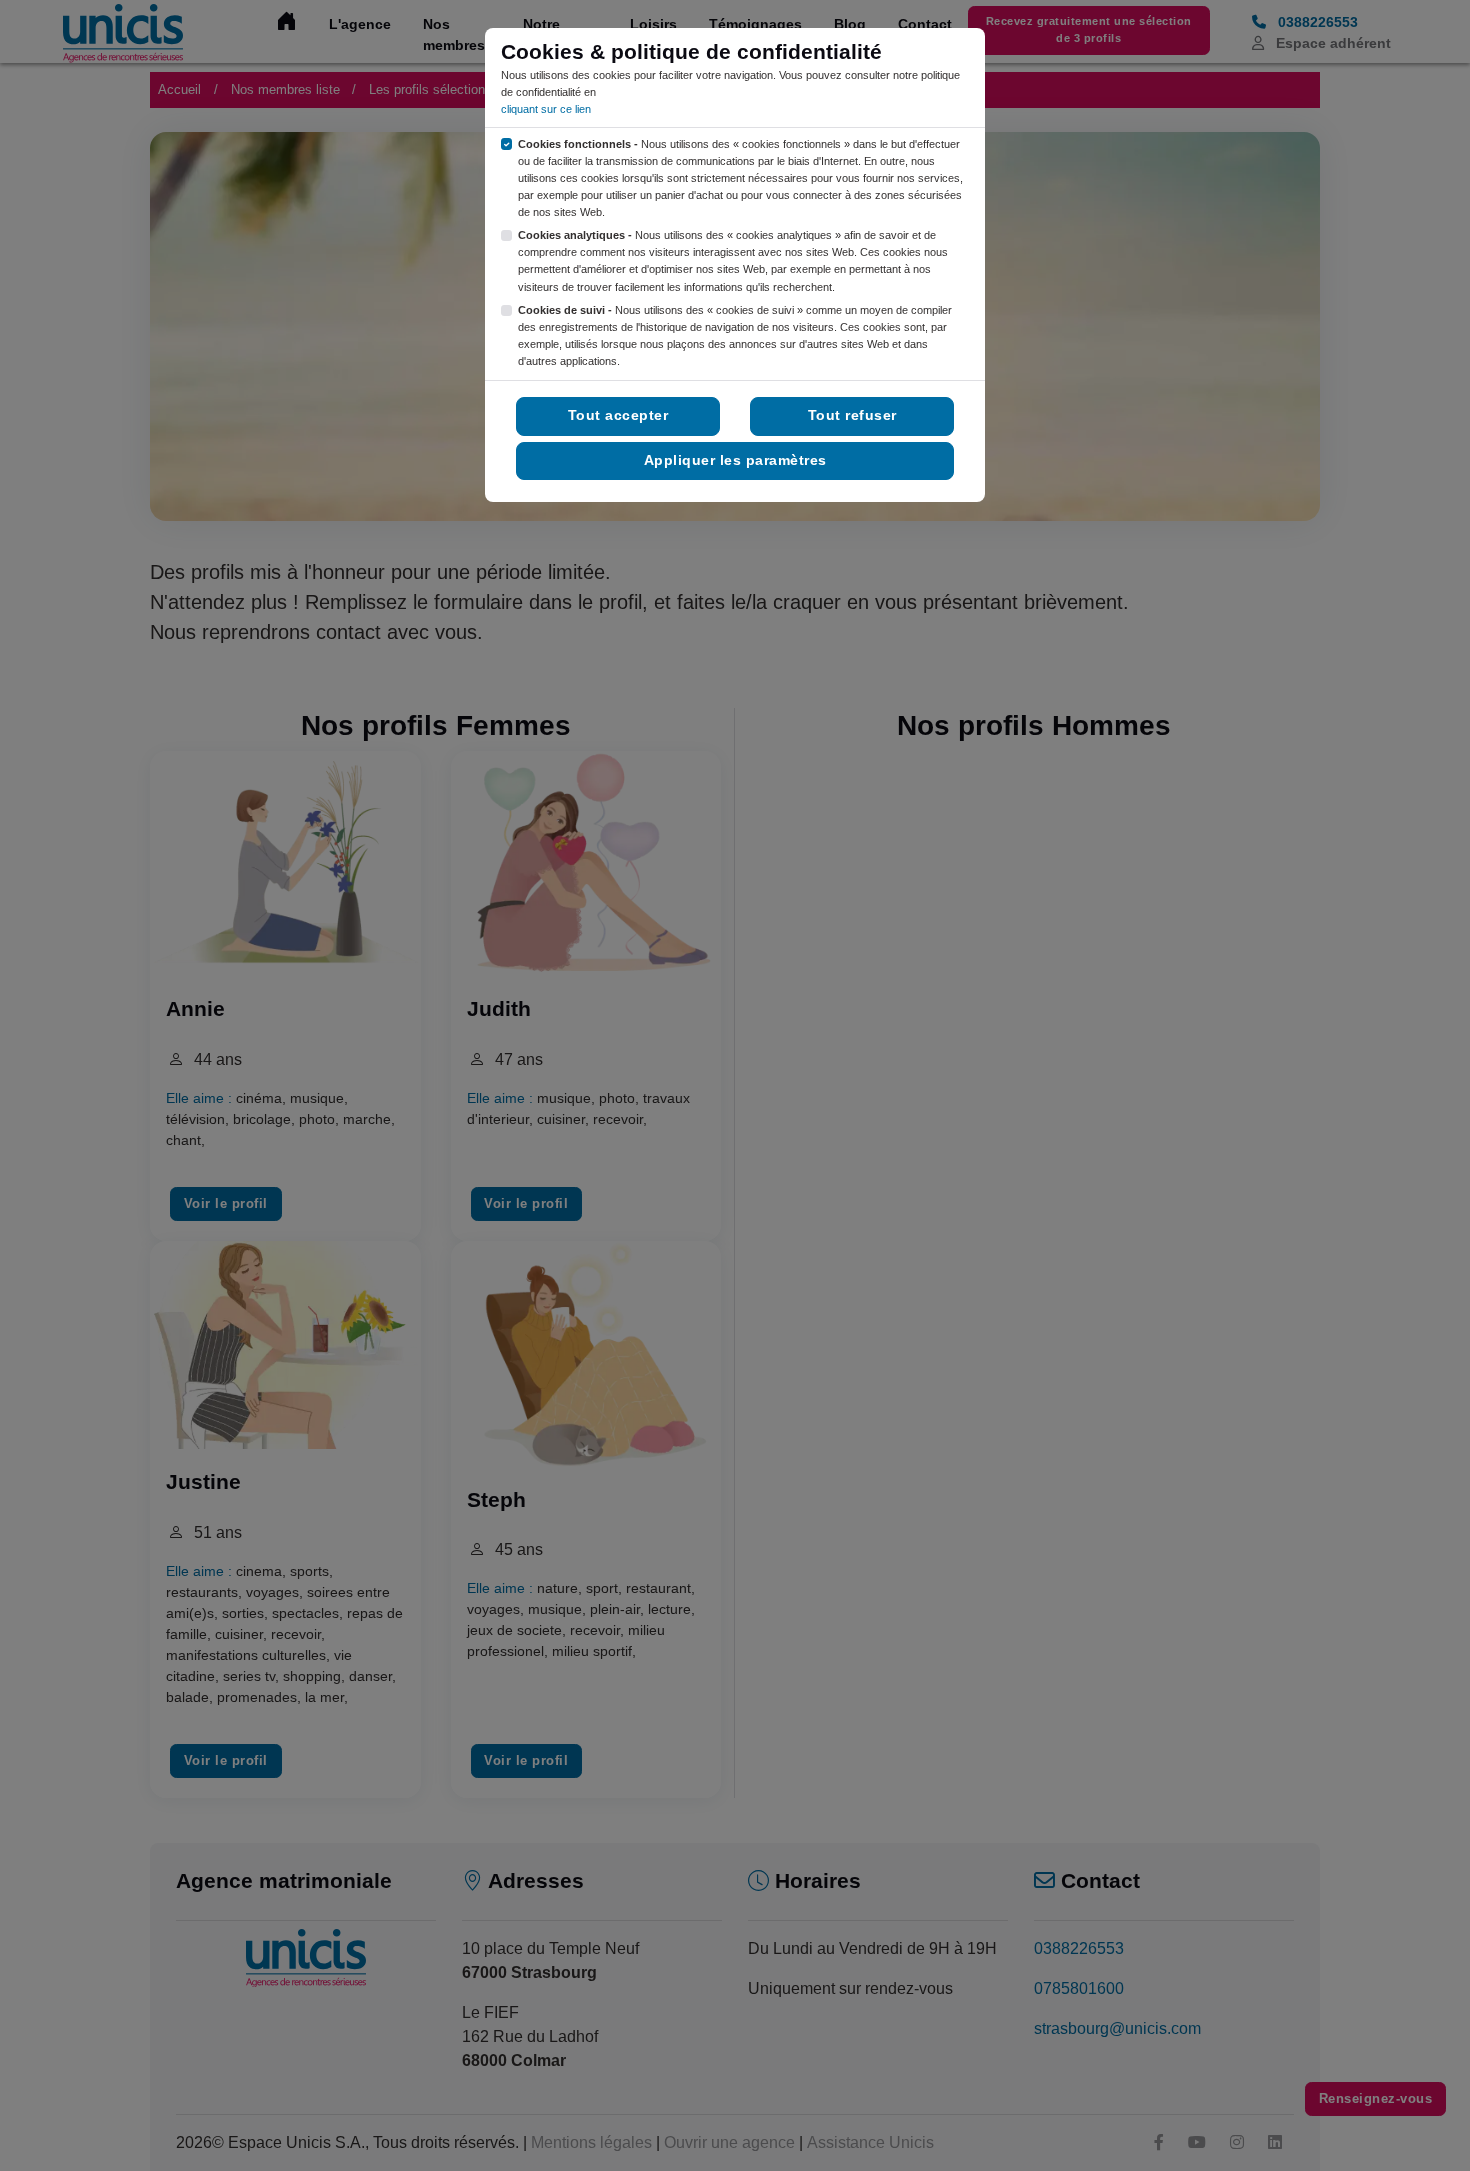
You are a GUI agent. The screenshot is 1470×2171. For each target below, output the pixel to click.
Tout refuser (852, 415)
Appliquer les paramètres (735, 460)
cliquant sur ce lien (546, 109)
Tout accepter (618, 415)
